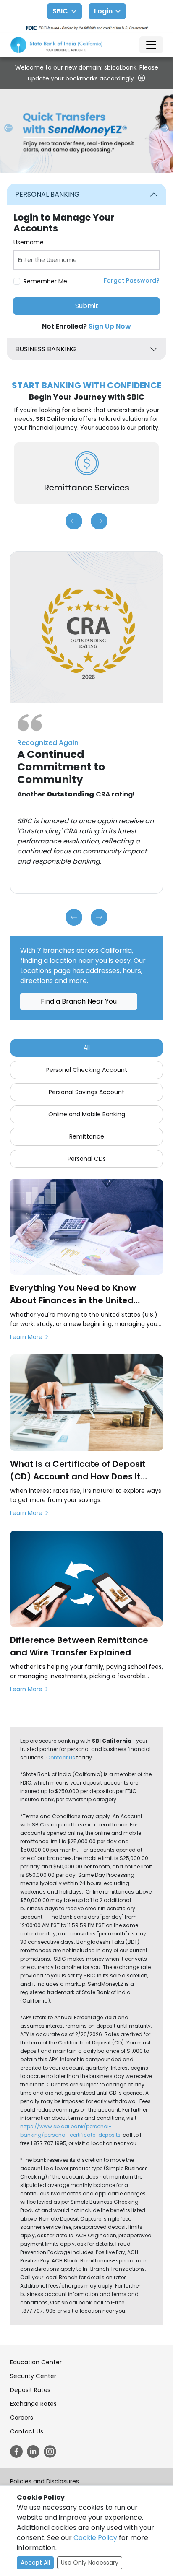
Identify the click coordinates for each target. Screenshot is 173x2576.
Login (103, 11)
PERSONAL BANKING (47, 194)
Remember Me (45, 281)
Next (99, 521)
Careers (22, 2418)
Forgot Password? (132, 280)
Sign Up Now (110, 326)
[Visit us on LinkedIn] (33, 2451)
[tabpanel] (86, 261)
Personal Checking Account (87, 1070)
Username (29, 242)
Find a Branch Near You (79, 1001)
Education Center (36, 2362)
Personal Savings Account (86, 1092)
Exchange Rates (33, 2404)
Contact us (61, 1758)
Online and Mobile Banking (87, 1114)
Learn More (26, 1337)
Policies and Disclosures (45, 2481)
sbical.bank (120, 67)
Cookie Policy (95, 2538)
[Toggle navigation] (151, 45)
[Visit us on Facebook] (16, 2451)
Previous (74, 521)
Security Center (33, 2376)
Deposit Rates (30, 2390)
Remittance (87, 1136)
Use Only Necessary (90, 2563)
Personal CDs (87, 1159)
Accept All (35, 2563)
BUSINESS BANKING (46, 349)
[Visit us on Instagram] (50, 2451)
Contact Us (27, 2431)
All (87, 1048)
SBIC (60, 11)
